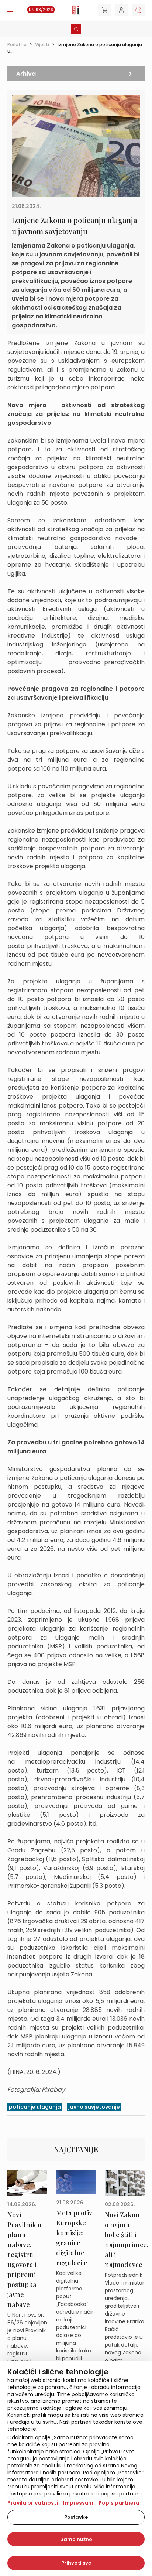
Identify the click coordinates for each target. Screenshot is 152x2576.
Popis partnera (119, 2503)
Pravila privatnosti (33, 2503)
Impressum (78, 2503)
